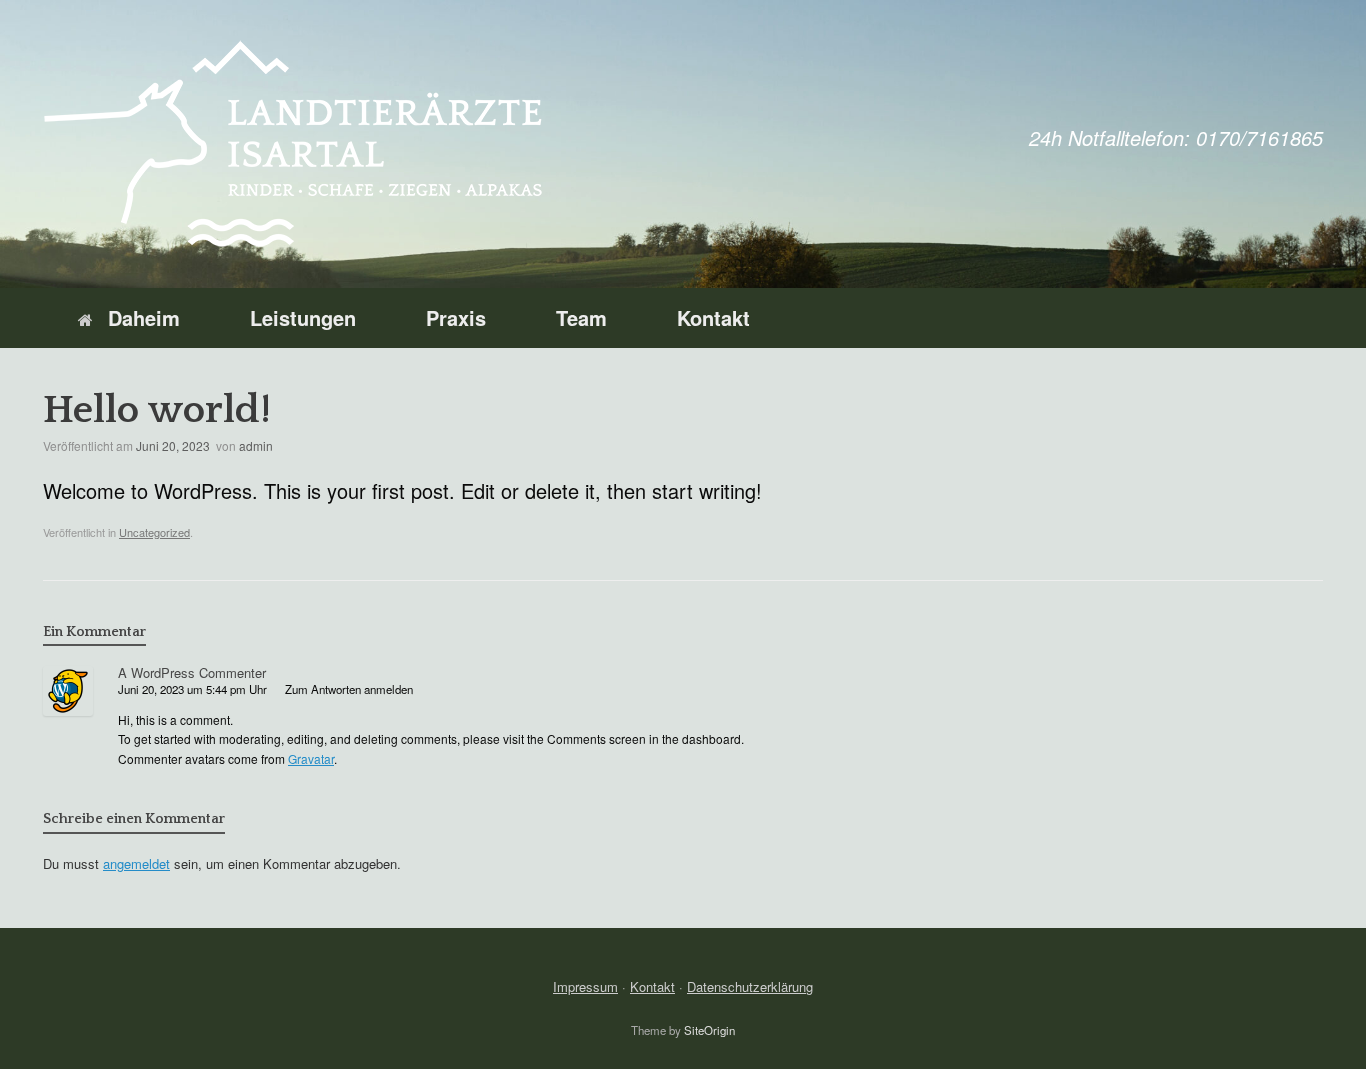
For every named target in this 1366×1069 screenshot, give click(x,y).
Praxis (456, 317)
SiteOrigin (709, 1030)
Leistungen (303, 317)
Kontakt (713, 317)
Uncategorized (154, 532)
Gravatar (311, 758)
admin (256, 445)
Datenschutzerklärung (750, 986)
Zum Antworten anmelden (349, 689)
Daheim (144, 317)
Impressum (585, 986)
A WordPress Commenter (192, 672)
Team (581, 317)
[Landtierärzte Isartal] (293, 144)
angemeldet (136, 863)
